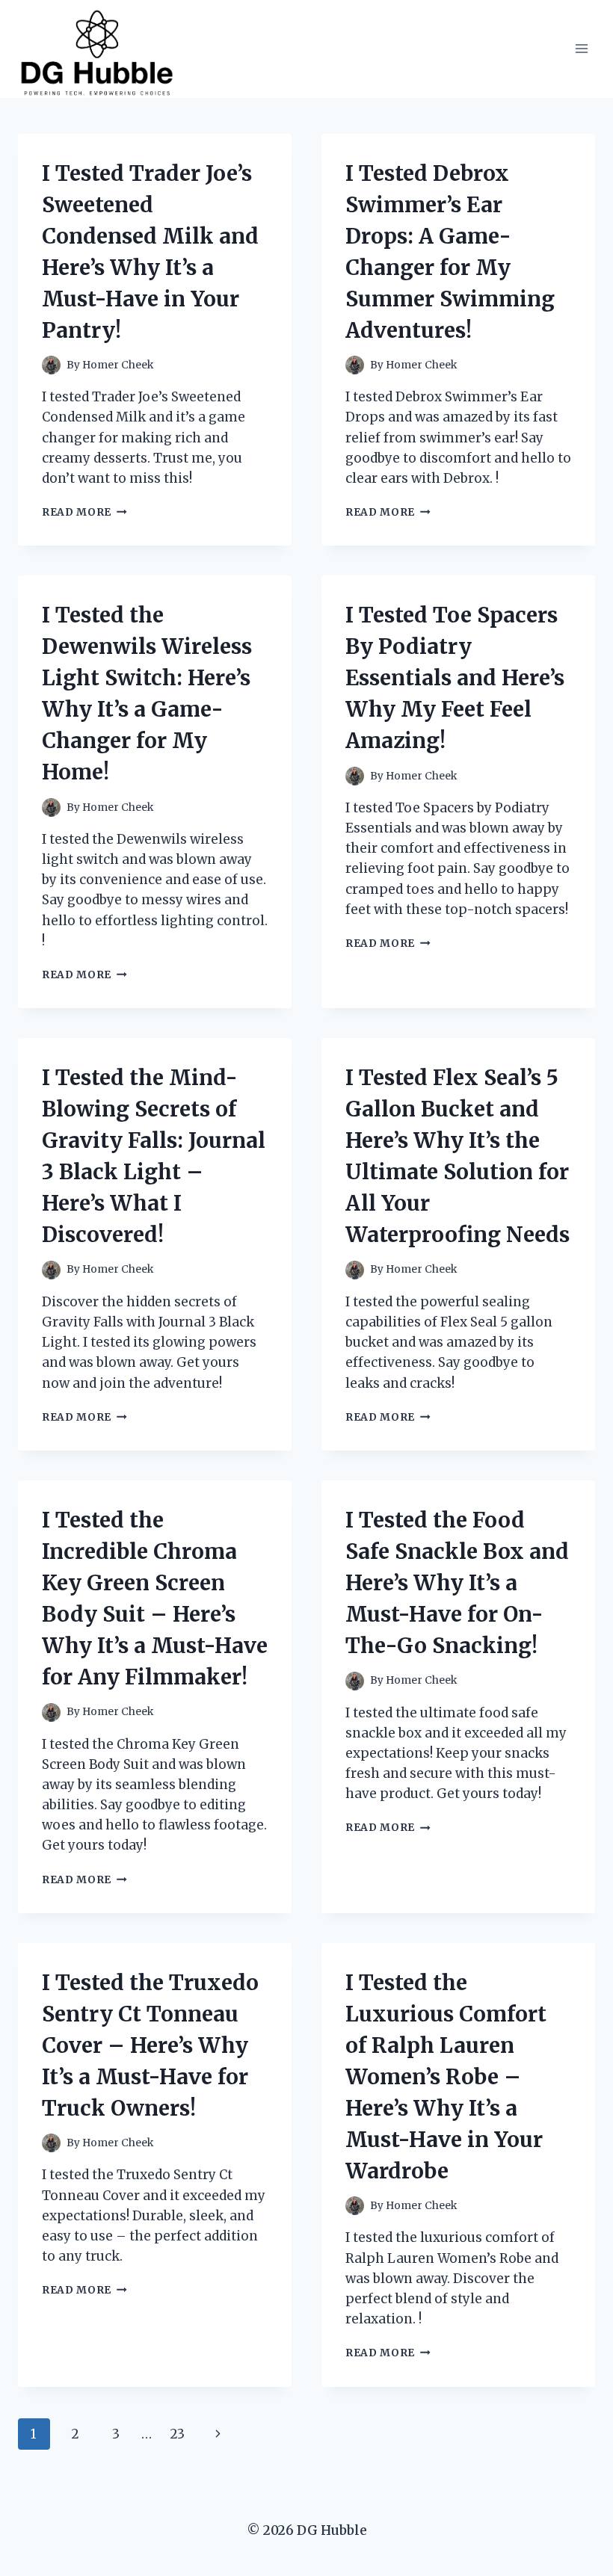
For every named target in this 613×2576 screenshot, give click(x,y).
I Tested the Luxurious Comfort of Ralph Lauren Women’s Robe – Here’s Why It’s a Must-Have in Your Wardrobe (446, 2077)
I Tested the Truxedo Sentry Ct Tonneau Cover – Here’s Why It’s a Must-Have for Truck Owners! (150, 2045)
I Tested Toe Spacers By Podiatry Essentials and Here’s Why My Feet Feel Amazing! (455, 678)
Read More (84, 512)
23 (177, 2434)
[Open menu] (581, 49)
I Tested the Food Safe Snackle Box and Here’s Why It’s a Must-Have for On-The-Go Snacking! (457, 1583)
